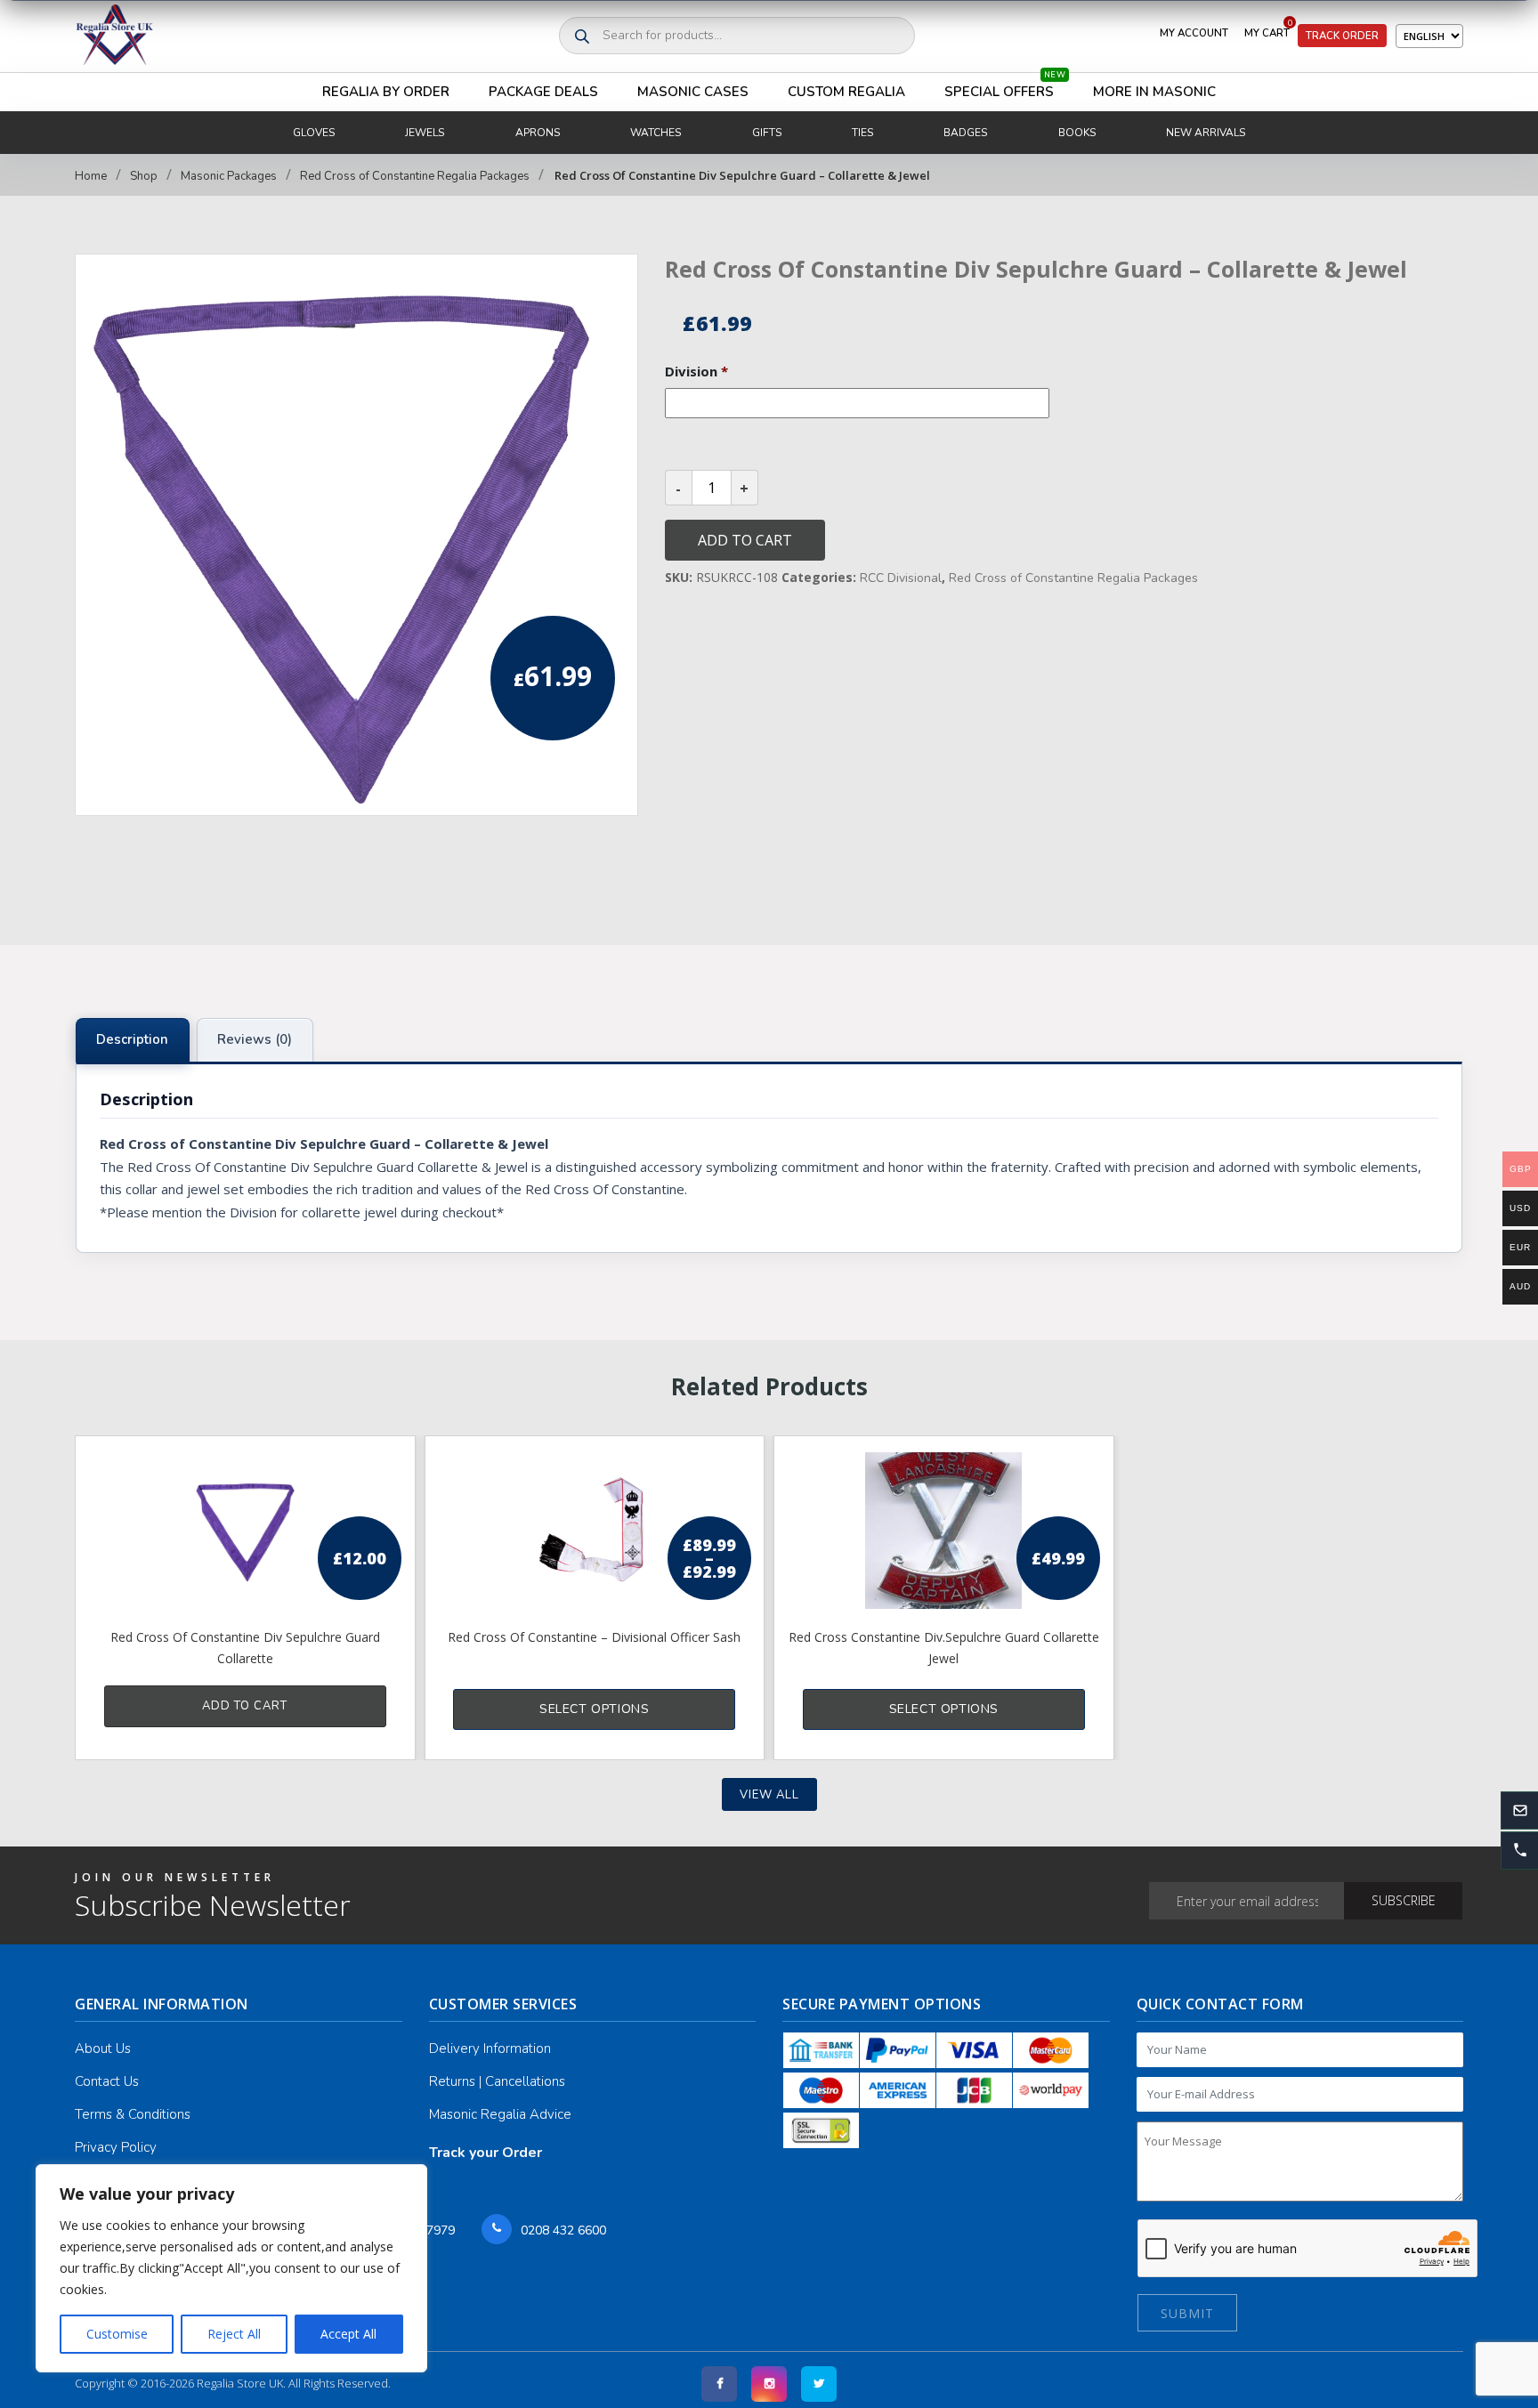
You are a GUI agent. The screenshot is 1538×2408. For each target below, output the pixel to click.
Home (91, 176)
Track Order (1342, 36)
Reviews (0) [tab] (255, 1039)
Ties (862, 133)
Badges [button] (965, 133)
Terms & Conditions (133, 2114)
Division (696, 372)
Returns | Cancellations (497, 2081)
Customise (117, 2334)
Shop (144, 176)
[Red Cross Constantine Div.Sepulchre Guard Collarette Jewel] (944, 1531)
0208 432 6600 (563, 2230)
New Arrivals (1206, 133)
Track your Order (486, 2153)
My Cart (1268, 29)
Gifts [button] (767, 133)
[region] (231, 2268)
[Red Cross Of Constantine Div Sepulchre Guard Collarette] (245, 1531)
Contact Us (107, 2081)
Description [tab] (132, 1039)
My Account (1194, 33)
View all (769, 1795)
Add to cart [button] (245, 1706)
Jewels (425, 133)
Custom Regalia (846, 92)
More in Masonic (1154, 92)
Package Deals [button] (543, 92)
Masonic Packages (229, 176)
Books (1077, 133)
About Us (103, 2048)
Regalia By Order (386, 92)
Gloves (314, 133)
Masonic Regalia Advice (500, 2114)
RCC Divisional (901, 578)
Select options (594, 1709)
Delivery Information (490, 2048)
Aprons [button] (538, 133)
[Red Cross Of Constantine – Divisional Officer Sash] (595, 1531)
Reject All (234, 2334)
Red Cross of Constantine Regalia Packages (415, 176)
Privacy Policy (116, 2147)
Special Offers (1005, 87)
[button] (1519, 1850)
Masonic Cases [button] (693, 92)
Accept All (348, 2334)
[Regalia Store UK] (115, 36)
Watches (656, 133)
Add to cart (745, 540)
